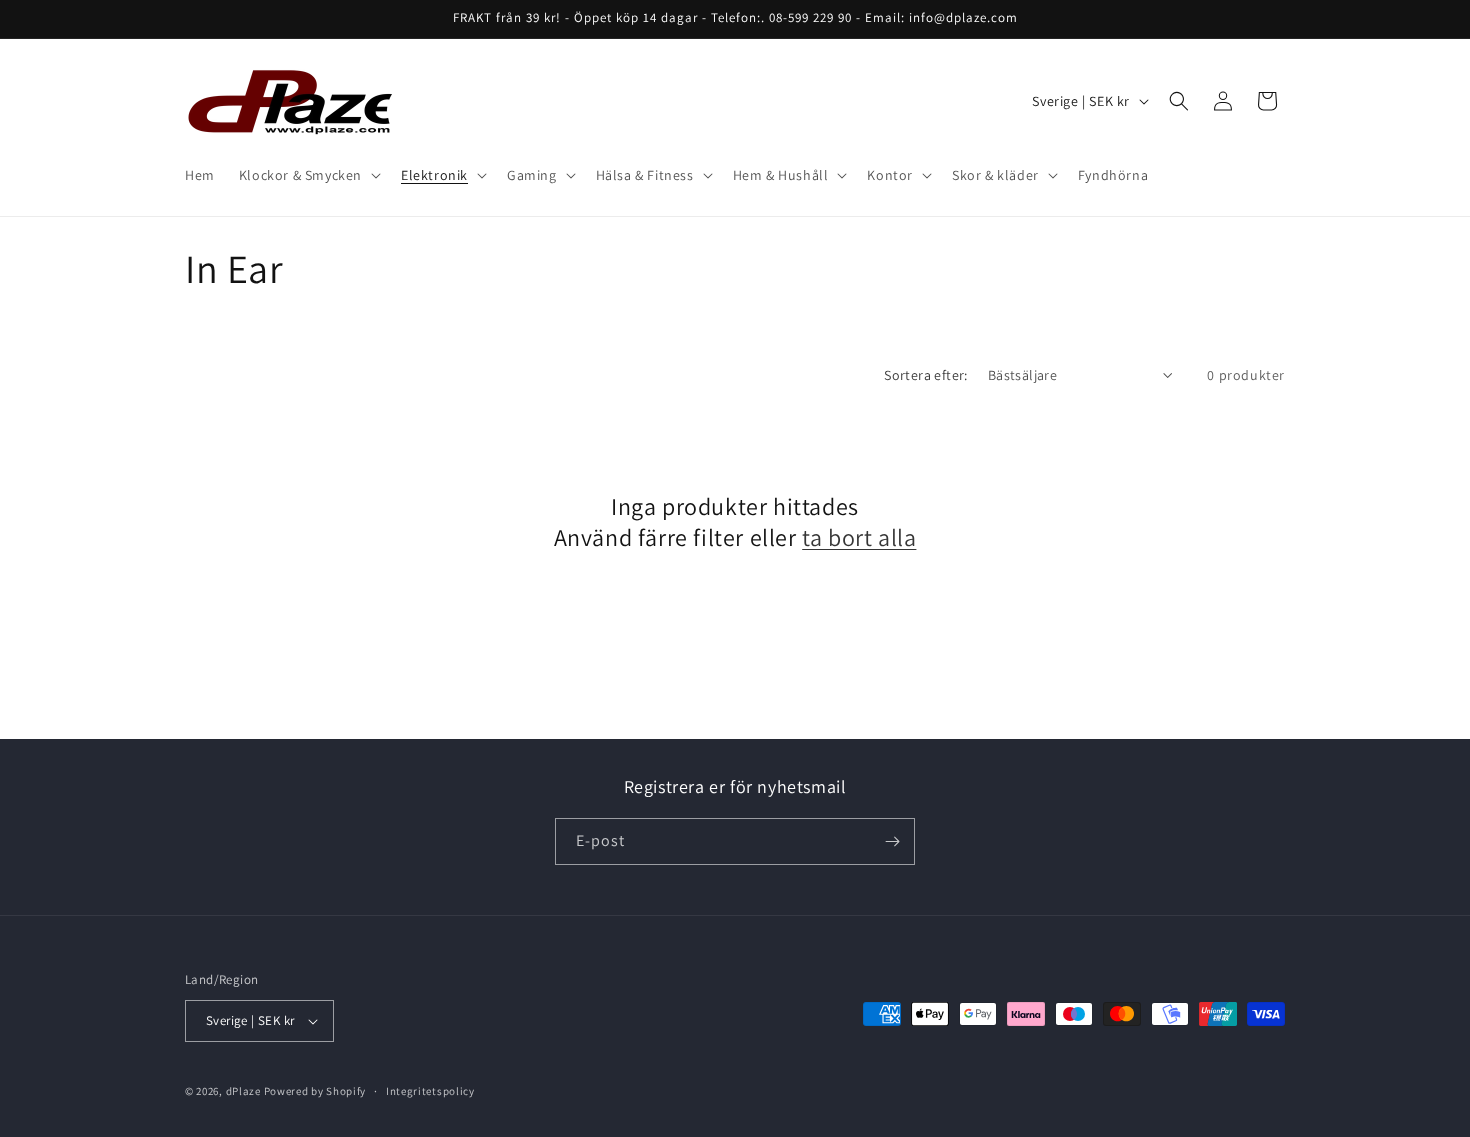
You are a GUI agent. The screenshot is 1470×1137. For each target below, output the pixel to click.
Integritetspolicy (430, 1091)
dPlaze (243, 1091)
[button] (308, 175)
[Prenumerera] (892, 841)
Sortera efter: (926, 375)
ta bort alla (859, 537)
